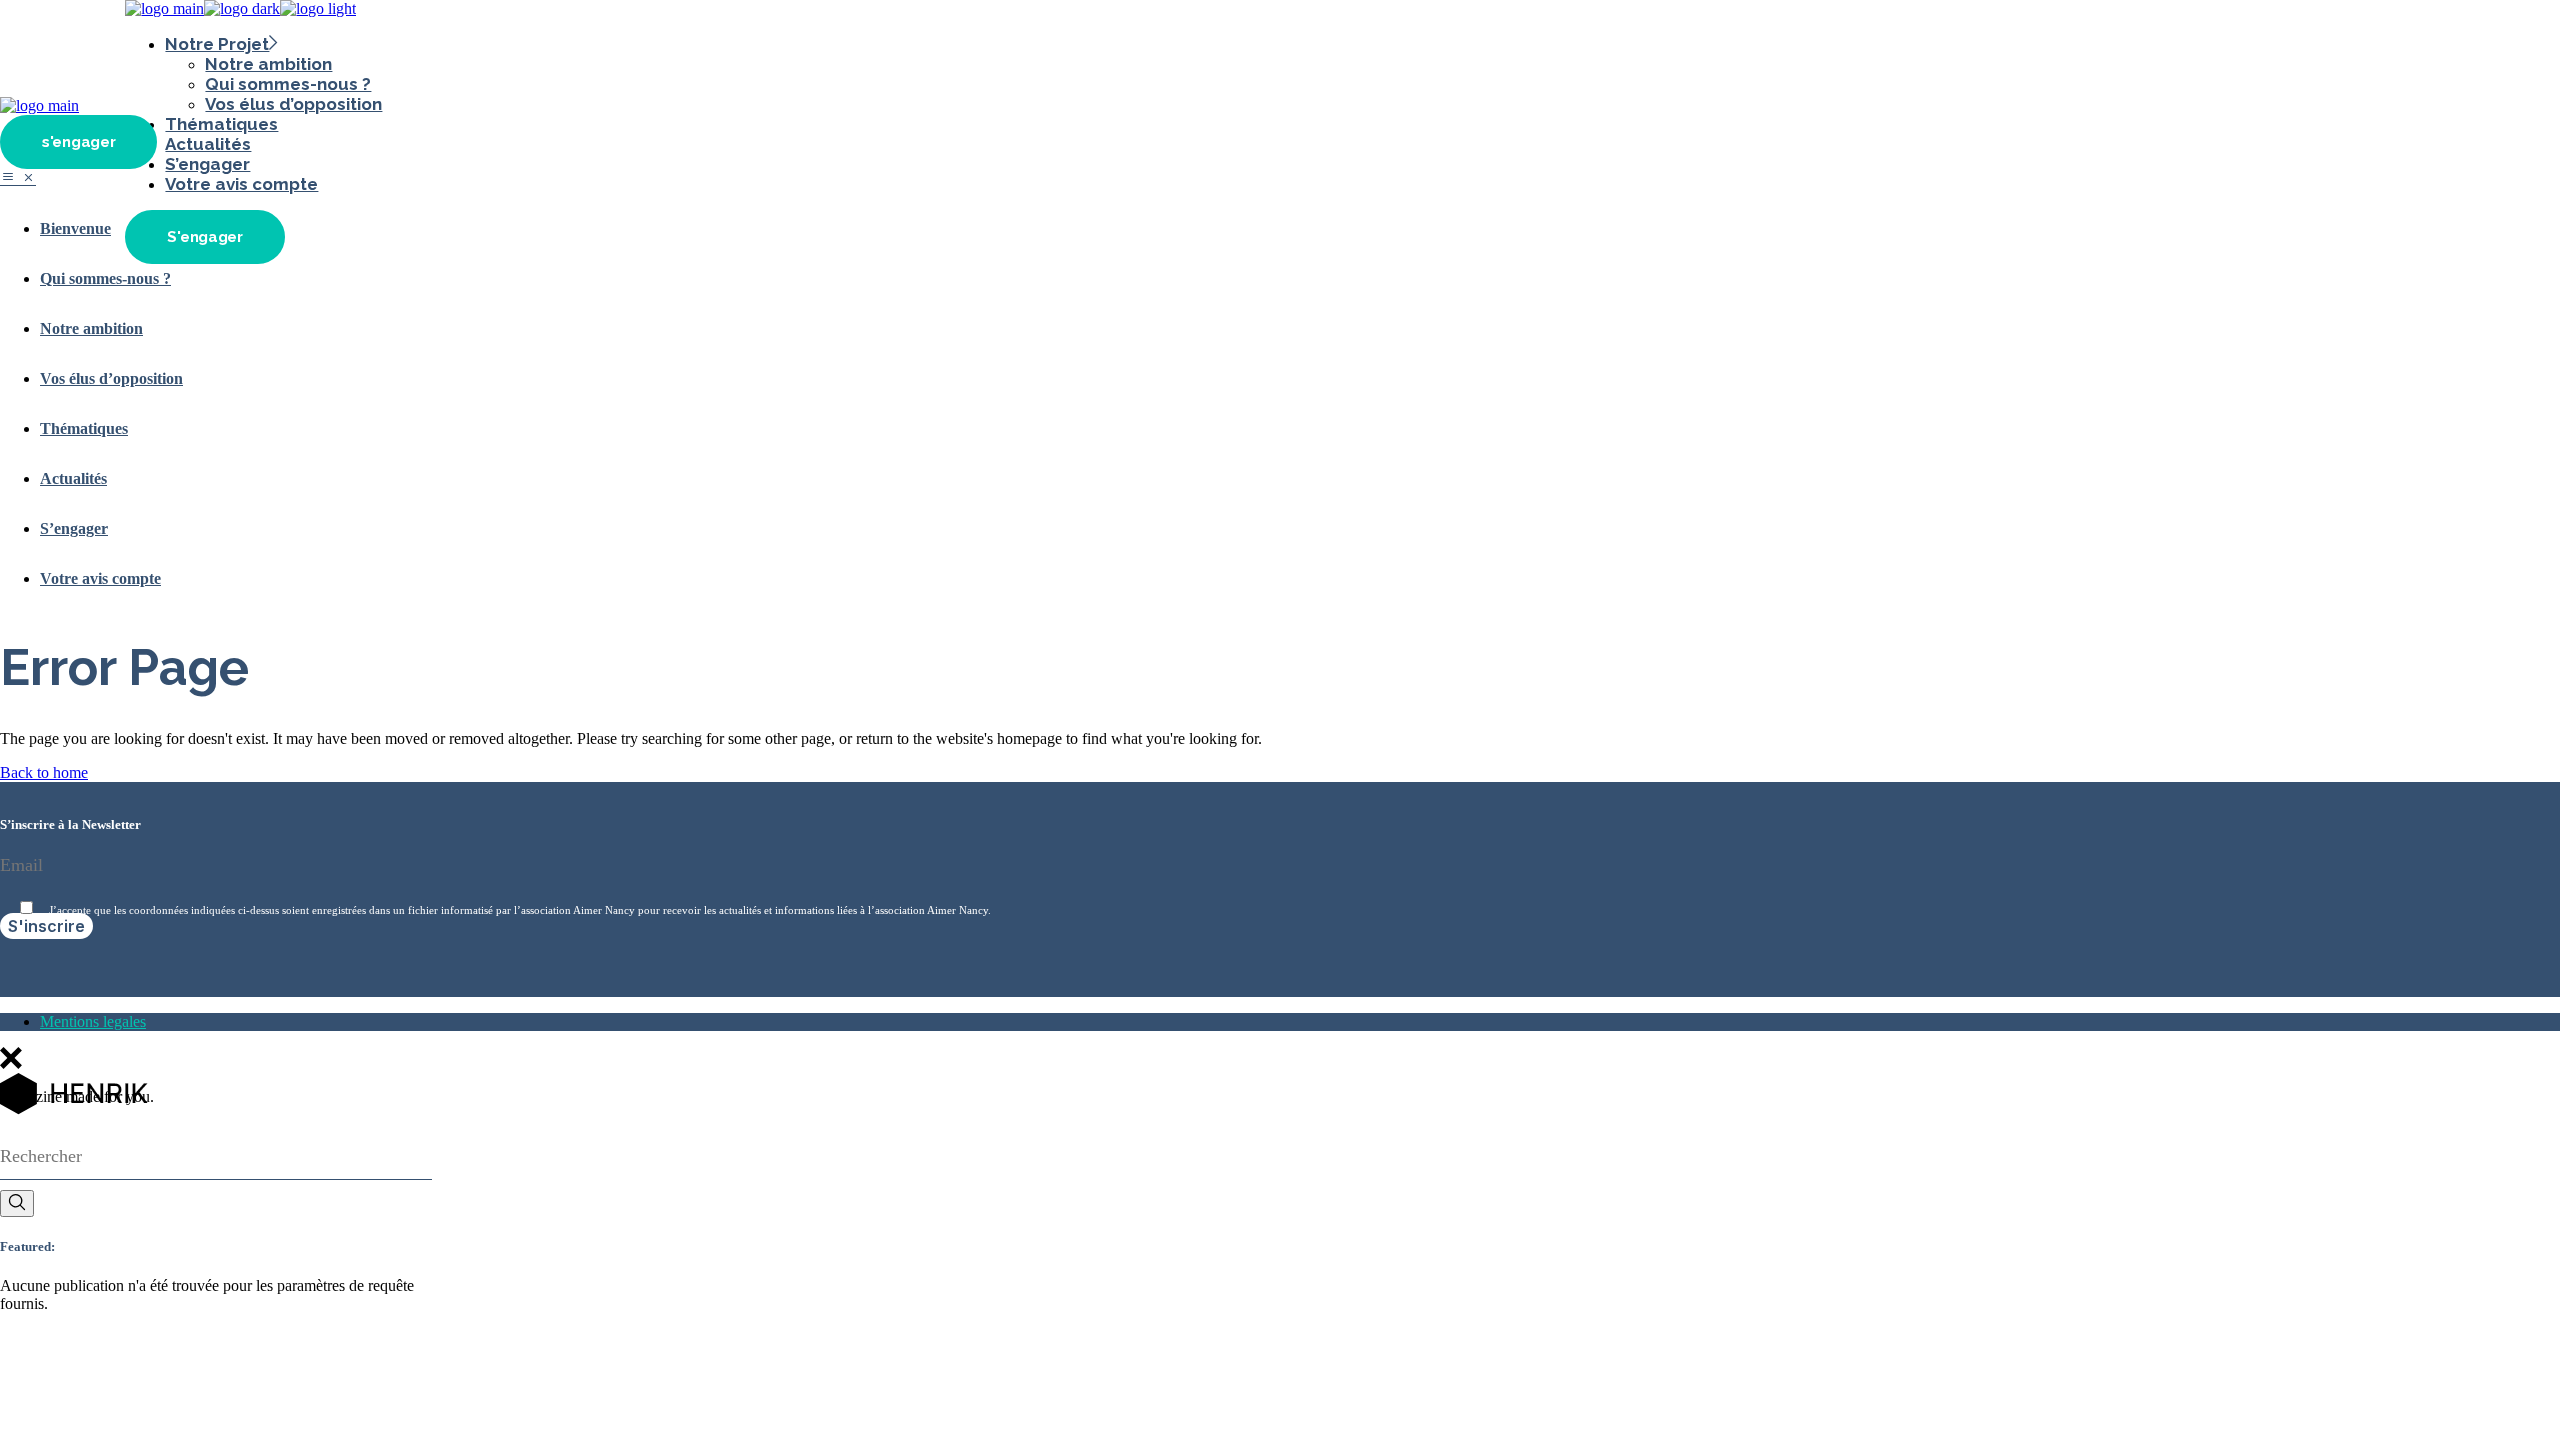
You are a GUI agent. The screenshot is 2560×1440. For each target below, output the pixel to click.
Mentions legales (93, 1021)
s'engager (78, 142)
